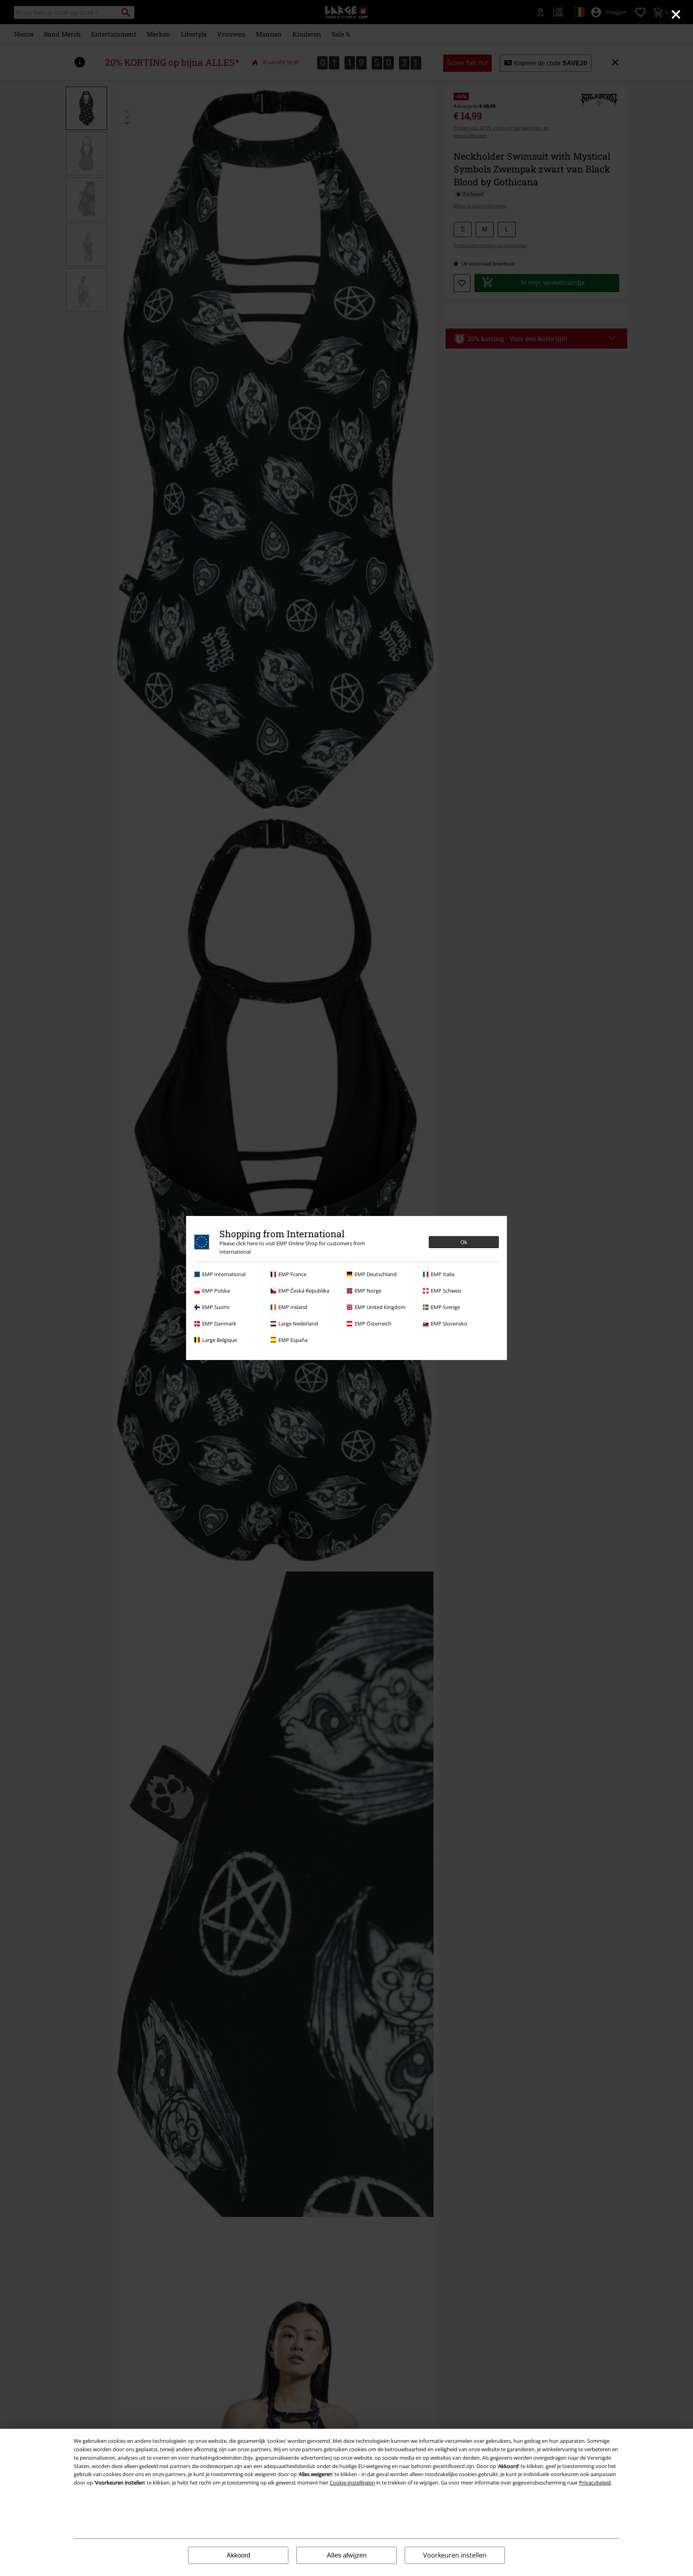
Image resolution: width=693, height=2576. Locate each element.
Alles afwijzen (347, 2555)
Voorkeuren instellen (455, 2555)
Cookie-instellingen (352, 2483)
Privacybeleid (595, 2483)
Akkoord (238, 2555)
